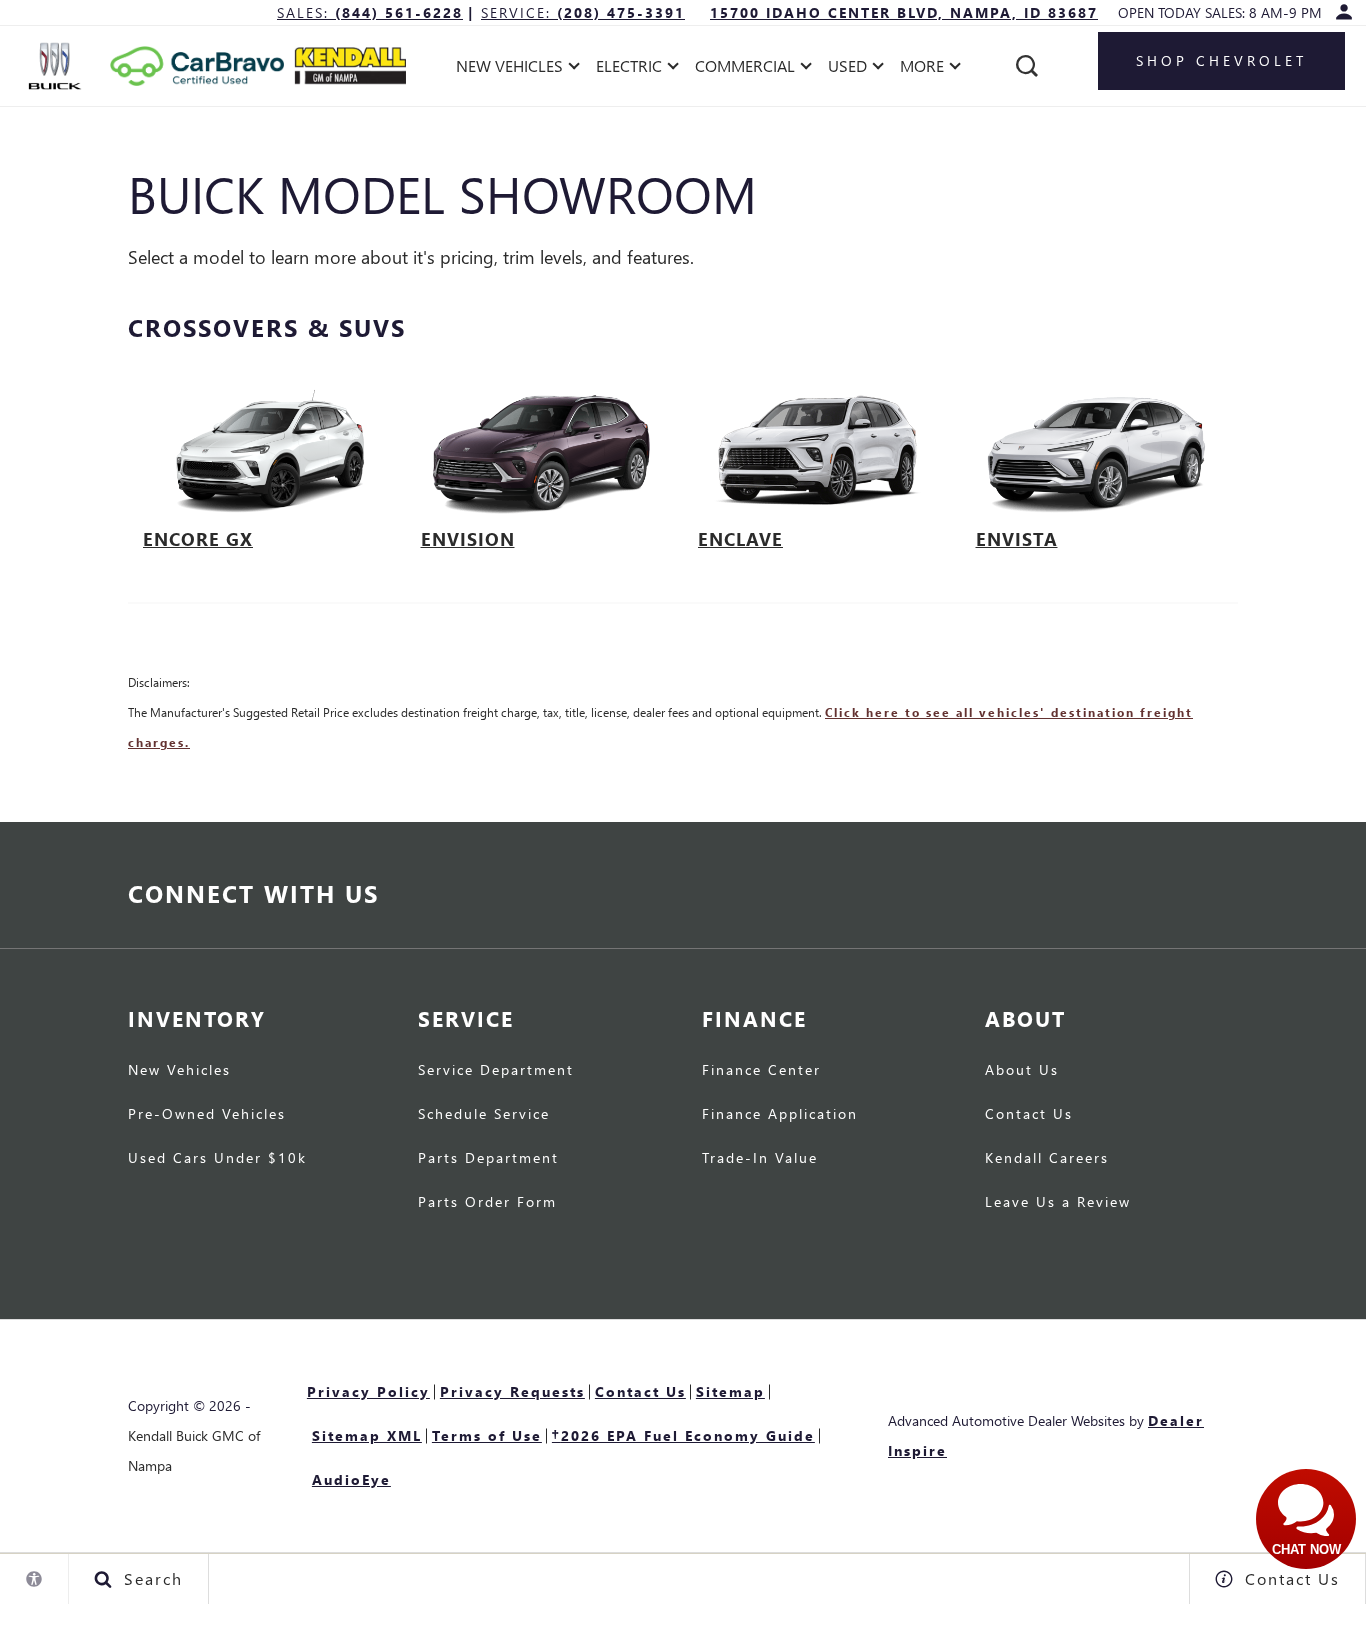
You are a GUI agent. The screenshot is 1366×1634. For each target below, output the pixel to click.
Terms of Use (487, 1435)
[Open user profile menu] (1344, 12)
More (922, 69)
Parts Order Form (487, 1203)
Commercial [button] (744, 69)
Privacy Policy (368, 1391)
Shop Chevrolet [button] (1221, 60)
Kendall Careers (1047, 1159)
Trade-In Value (760, 1159)
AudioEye (351, 1479)
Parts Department (488, 1159)
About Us (1022, 1071)
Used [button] (850, 69)
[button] (1027, 66)
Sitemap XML (367, 1435)
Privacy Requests (512, 1391)
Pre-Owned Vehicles (207, 1115)
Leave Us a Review (1058, 1203)
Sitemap (730, 1391)
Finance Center (761, 1071)
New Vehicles (179, 1071)
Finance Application (780, 1115)
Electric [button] (628, 69)
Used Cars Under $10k (217, 1159)
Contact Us (1029, 1115)
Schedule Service (484, 1115)
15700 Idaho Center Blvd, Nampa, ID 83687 (904, 12)
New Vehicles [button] (509, 69)
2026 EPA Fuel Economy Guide (683, 1434)
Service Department (496, 1071)
